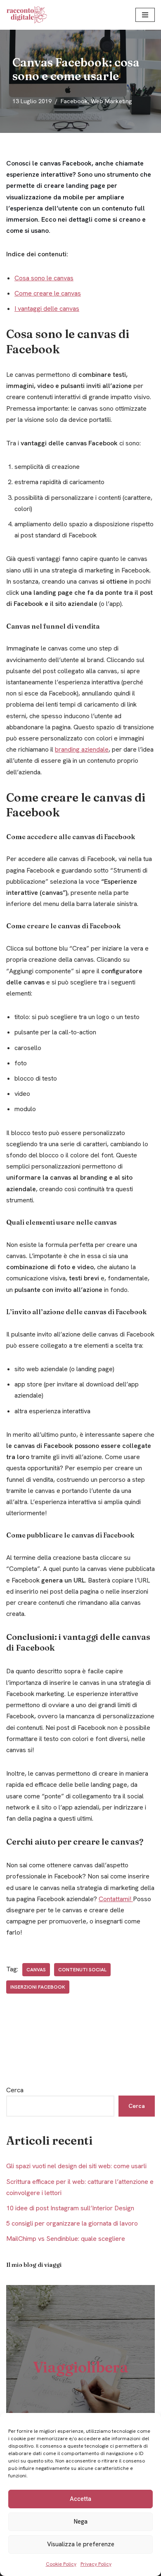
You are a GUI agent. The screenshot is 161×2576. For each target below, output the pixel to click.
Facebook (74, 101)
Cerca (15, 2090)
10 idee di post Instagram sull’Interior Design (70, 2208)
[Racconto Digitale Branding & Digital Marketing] (29, 15)
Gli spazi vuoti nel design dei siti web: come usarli (76, 2166)
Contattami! (116, 1899)
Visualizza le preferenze (81, 2544)
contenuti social (82, 1970)
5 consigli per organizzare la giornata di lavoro (72, 2223)
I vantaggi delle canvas (47, 309)
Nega (81, 2522)
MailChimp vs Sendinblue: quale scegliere (66, 2239)
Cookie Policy (61, 2564)
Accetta (80, 2499)
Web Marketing (111, 101)
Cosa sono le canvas (44, 278)
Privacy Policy (96, 2564)
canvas (36, 1970)
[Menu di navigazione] (145, 15)
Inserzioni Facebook (38, 1987)
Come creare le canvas (48, 293)
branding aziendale (82, 749)
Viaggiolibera (81, 2367)
